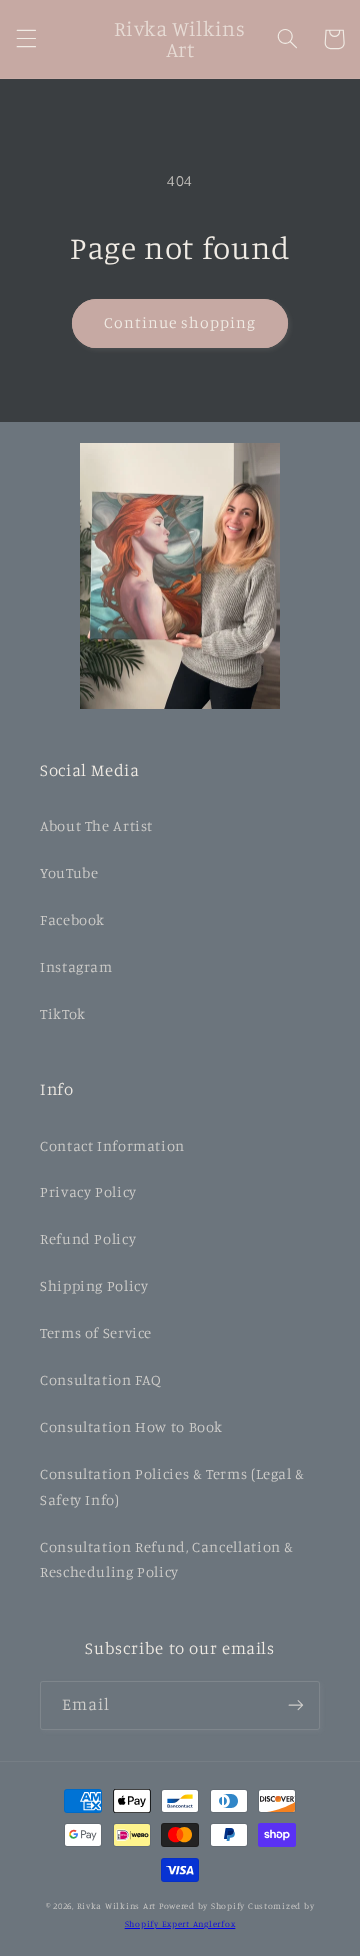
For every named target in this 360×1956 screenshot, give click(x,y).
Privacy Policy (88, 1191)
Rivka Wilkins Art (117, 1905)
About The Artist (96, 825)
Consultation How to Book (131, 1426)
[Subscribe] (296, 1705)
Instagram (76, 966)
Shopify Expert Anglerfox (180, 1923)
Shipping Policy (94, 1285)
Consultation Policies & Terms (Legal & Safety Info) (172, 1486)
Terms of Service (96, 1332)
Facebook (72, 919)
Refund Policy (88, 1238)
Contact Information (112, 1145)
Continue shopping (180, 322)
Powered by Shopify (202, 1905)
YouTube (69, 872)
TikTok (63, 1013)
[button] (26, 39)
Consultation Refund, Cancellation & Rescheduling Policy (167, 1559)
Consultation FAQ (101, 1379)
